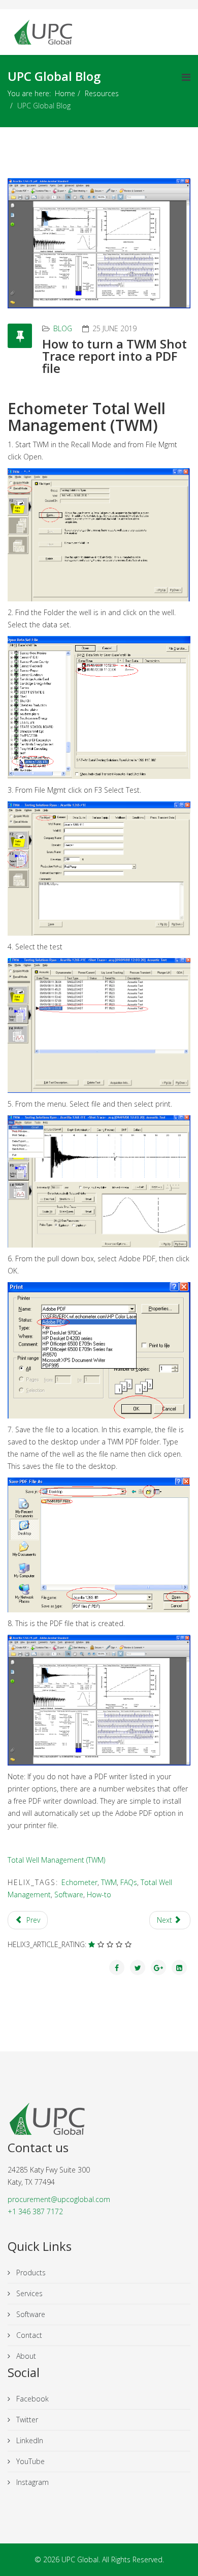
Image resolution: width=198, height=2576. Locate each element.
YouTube (29, 2461)
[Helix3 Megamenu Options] (186, 77)
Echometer (79, 1882)
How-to (99, 1894)
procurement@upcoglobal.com (59, 2199)
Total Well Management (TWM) (56, 1860)
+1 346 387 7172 (35, 2211)
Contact (28, 2335)
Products (30, 2273)
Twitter (26, 2420)
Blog (63, 328)
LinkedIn (29, 2440)
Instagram (31, 2482)
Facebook (31, 2399)
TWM (109, 1882)
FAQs (129, 1882)
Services (28, 2293)
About (25, 2356)
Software (69, 1894)
